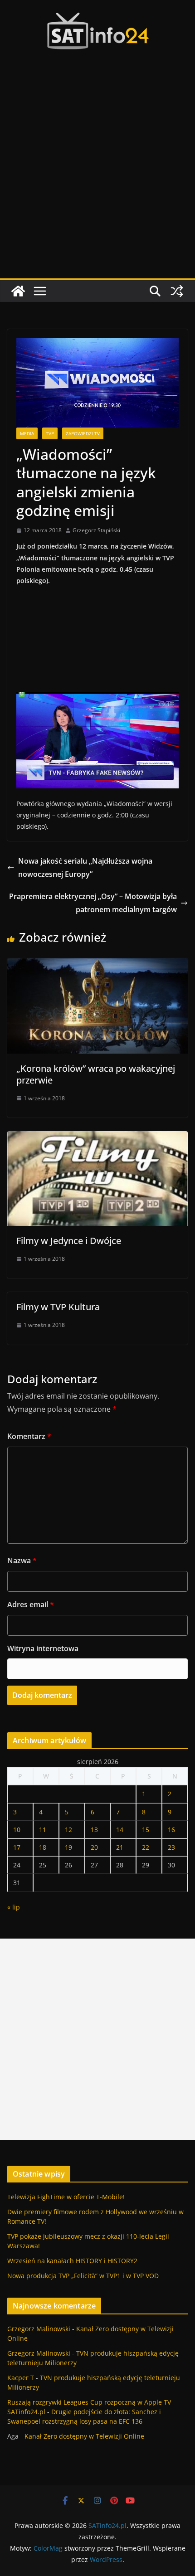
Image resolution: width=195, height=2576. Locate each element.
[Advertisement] (97, 176)
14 (120, 1830)
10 (17, 1830)
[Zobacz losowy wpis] (177, 291)
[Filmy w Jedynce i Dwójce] (97, 1137)
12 (68, 1830)
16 (171, 1830)
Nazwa (22, 1560)
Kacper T (21, 2378)
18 (43, 1847)
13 (94, 1830)
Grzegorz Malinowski (39, 2329)
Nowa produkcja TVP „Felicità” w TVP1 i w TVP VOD (83, 2276)
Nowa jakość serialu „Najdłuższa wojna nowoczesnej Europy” (85, 868)
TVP (50, 433)
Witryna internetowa (43, 1648)
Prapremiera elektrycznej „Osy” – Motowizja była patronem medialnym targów (93, 903)
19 (68, 1847)
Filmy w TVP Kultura (58, 1307)
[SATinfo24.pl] (18, 291)
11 (43, 1830)
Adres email (31, 1604)
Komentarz (29, 1436)
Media (27, 433)
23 (171, 1847)
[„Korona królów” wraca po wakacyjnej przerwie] (97, 965)
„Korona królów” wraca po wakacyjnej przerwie (96, 1074)
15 (146, 1830)
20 (94, 1847)
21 (120, 1847)
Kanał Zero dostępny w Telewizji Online (84, 2436)
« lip (14, 1907)
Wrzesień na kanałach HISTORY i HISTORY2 (72, 2261)
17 (17, 1847)
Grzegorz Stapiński (96, 530)
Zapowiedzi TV (83, 433)
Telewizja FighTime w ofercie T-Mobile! (66, 2197)
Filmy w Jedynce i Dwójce (69, 1241)
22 (146, 1847)
